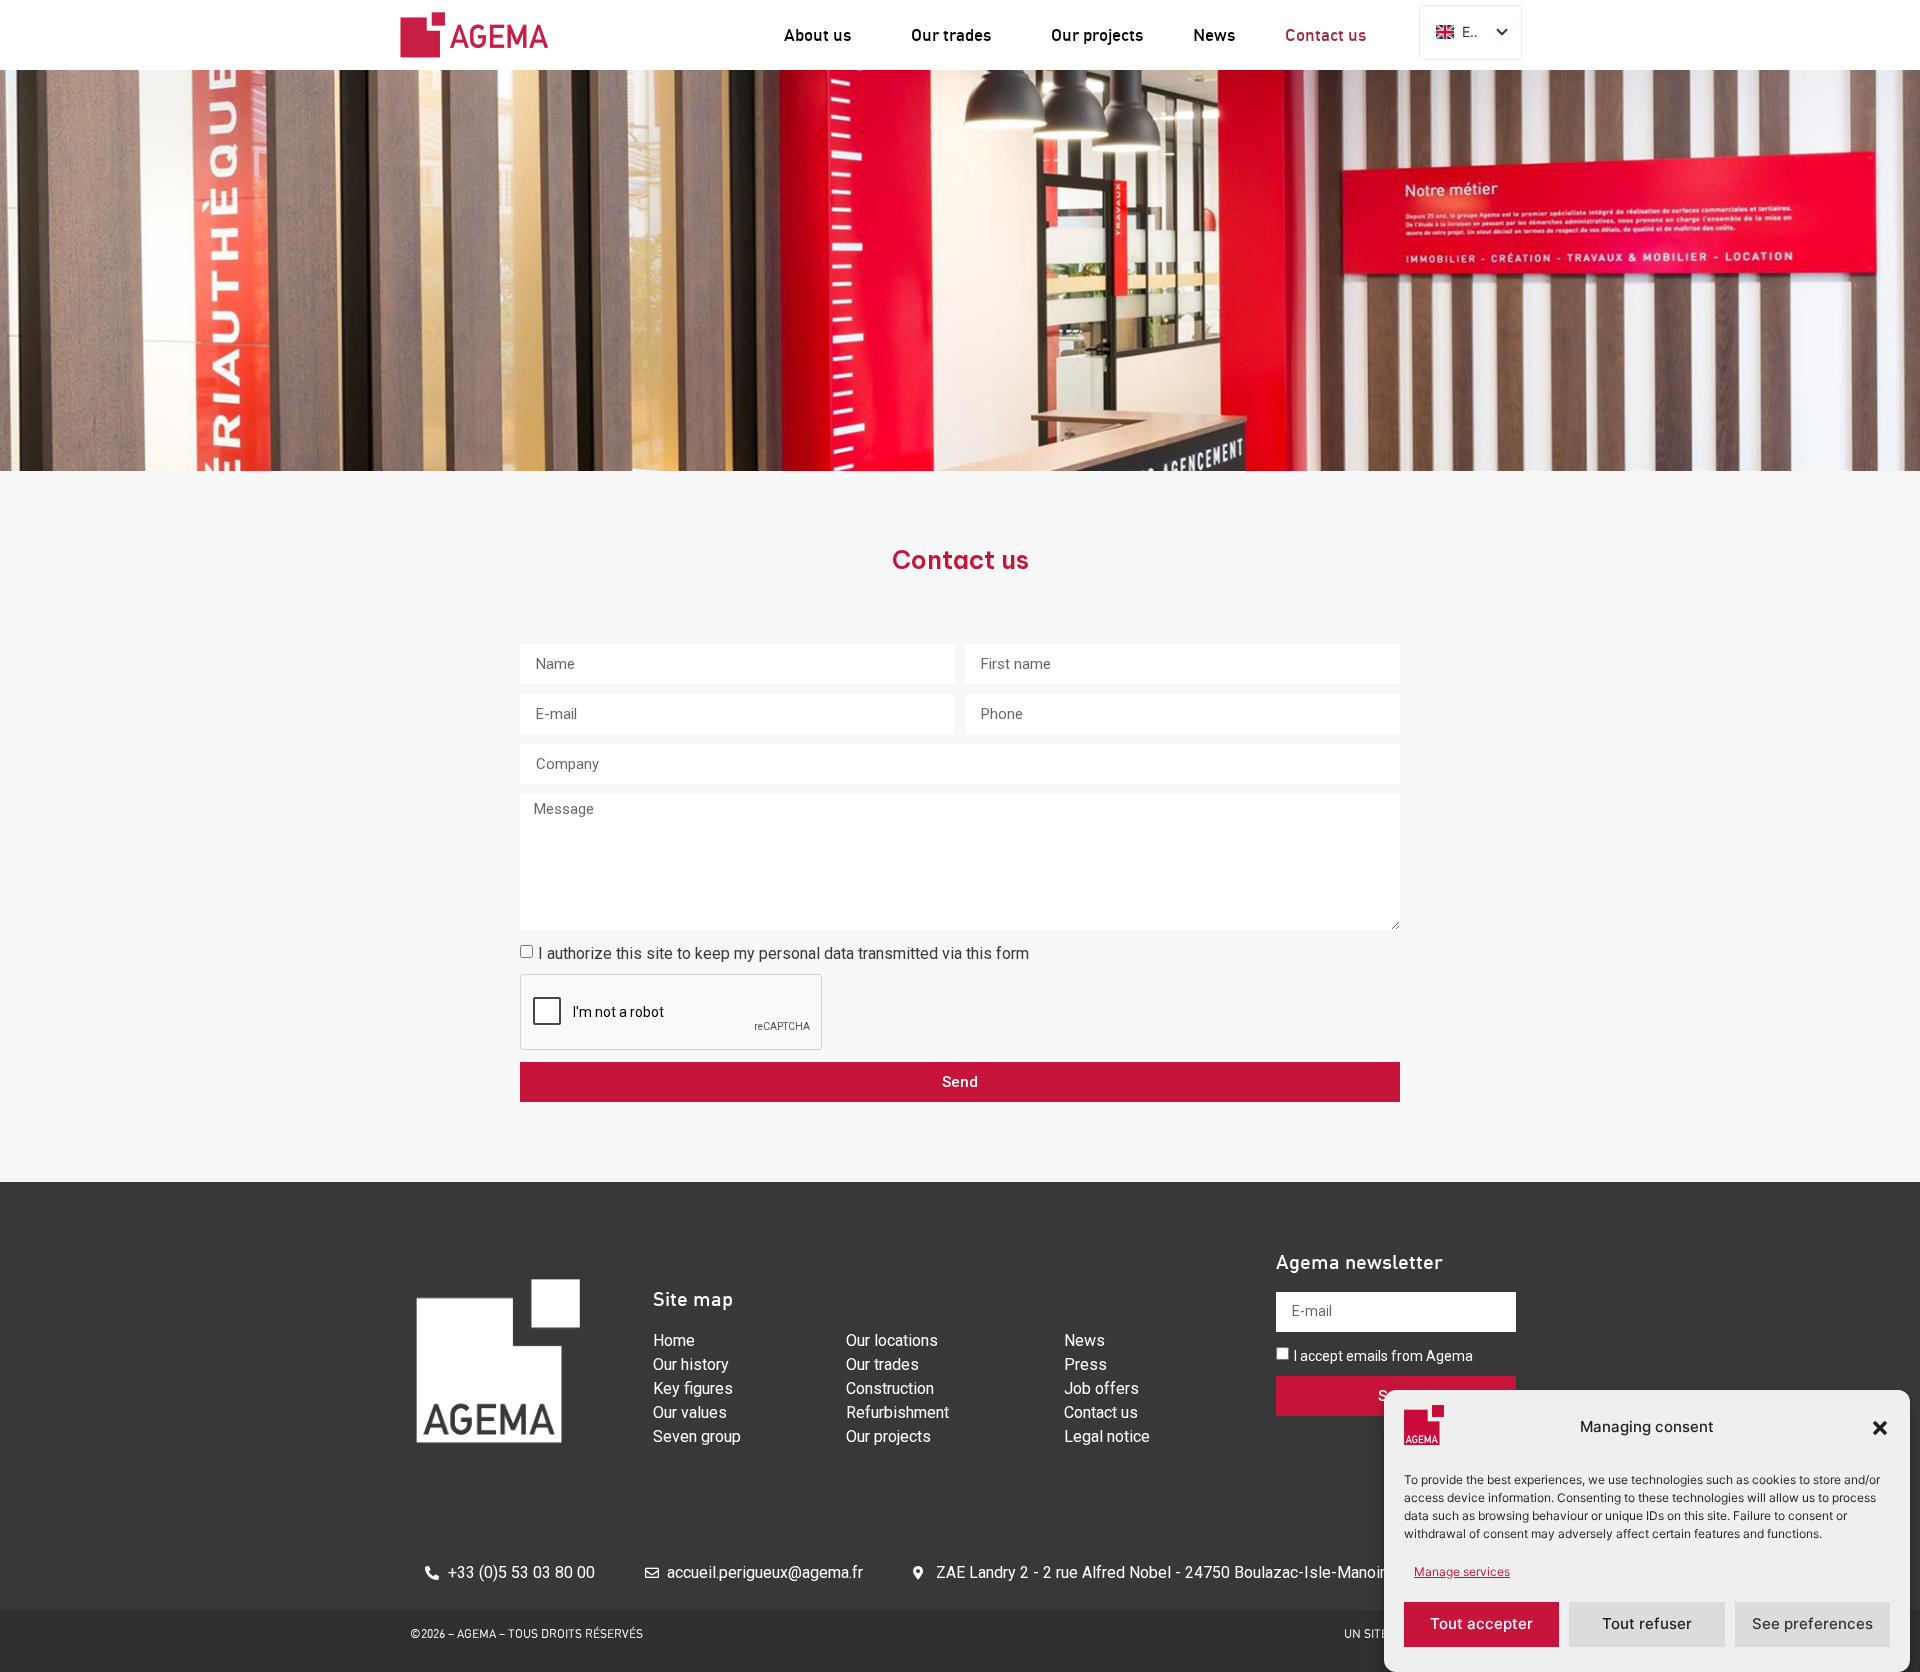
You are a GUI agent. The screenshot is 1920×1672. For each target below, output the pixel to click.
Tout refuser (1647, 1624)
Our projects (1097, 34)
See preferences (1812, 1624)
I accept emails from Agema (1383, 1356)
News (1214, 34)
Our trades (951, 34)
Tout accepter (1481, 1624)
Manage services (1462, 1571)
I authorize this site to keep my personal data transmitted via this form (785, 953)
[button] (1880, 1428)
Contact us (1325, 34)
